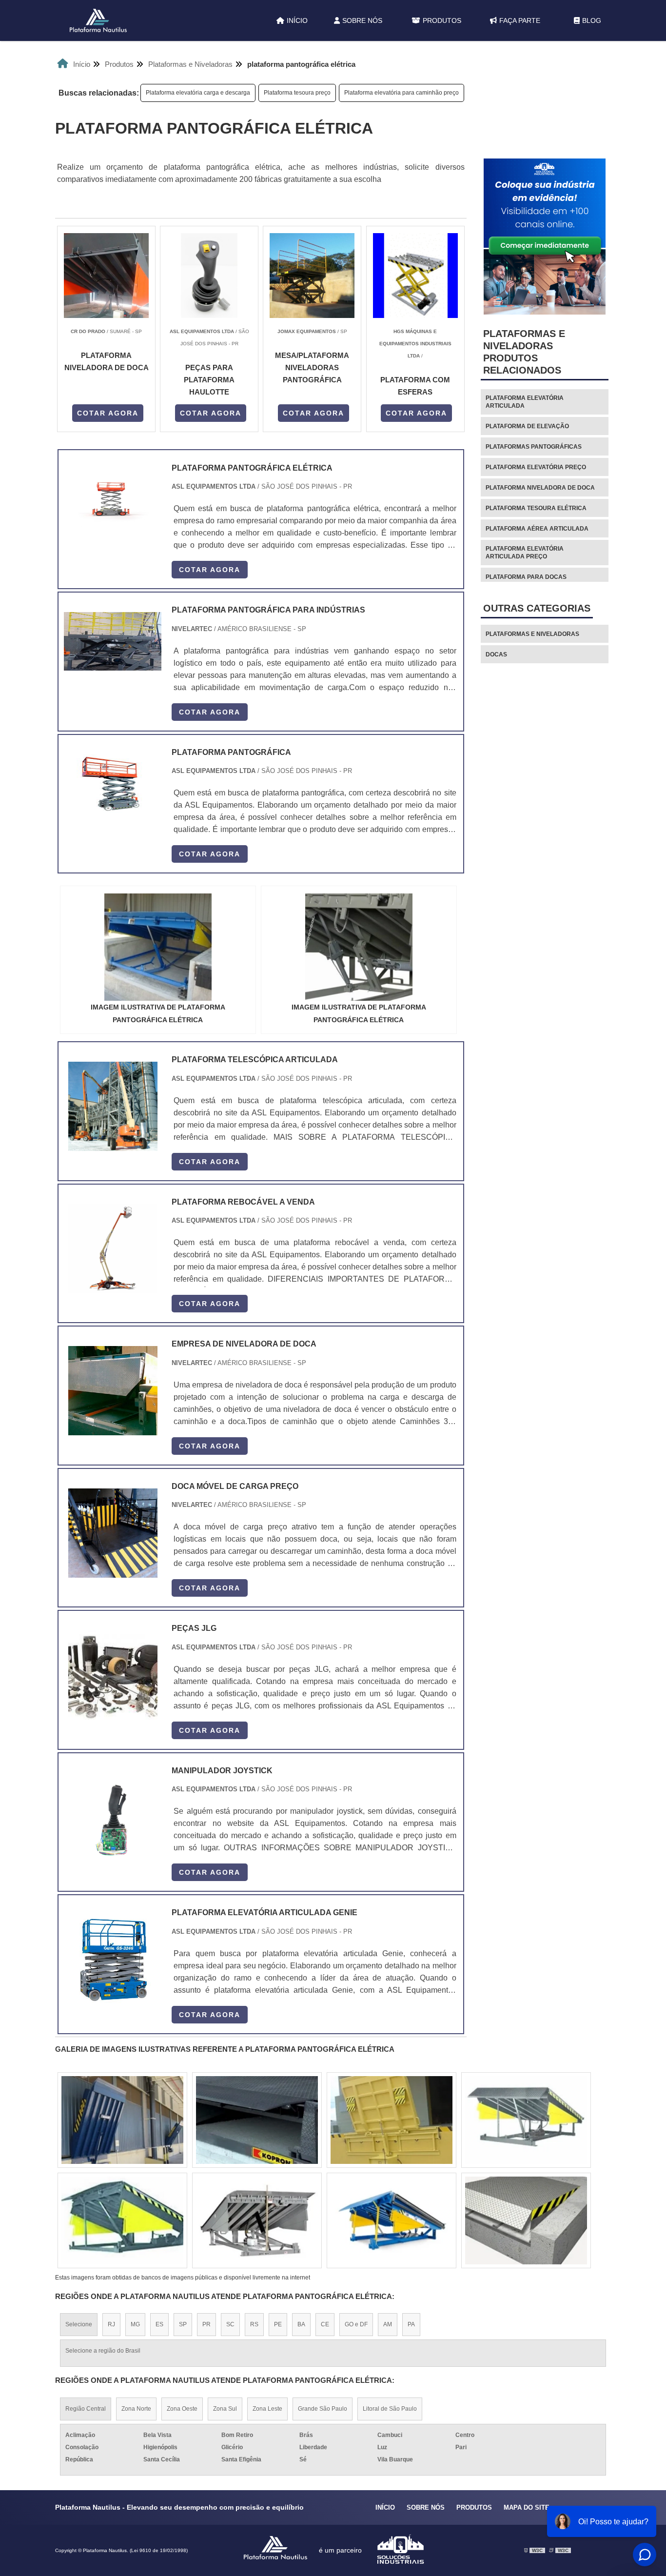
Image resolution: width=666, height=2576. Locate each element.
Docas (496, 654)
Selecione (79, 2324)
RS (254, 2324)
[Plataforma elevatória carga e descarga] (122, 2120)
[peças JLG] (113, 1675)
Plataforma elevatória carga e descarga (198, 93)
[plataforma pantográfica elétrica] (158, 947)
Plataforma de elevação (527, 426)
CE (325, 2324)
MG (135, 2324)
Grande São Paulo (323, 2409)
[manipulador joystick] (113, 1817)
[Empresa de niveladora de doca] (113, 1391)
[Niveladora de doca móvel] (257, 2220)
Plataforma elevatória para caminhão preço (402, 93)
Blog (592, 20)
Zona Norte (136, 2409)
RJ (111, 2324)
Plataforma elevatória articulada (525, 402)
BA (301, 2324)
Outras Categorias (537, 608)
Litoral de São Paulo (390, 2409)
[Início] (98, 20)
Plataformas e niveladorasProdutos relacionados (524, 352)
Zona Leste (267, 2409)
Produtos (442, 20)
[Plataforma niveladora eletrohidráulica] (526, 2120)
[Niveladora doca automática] (257, 2120)
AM (388, 2324)
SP (183, 2324)
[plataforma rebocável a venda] (113, 1249)
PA (411, 2324)
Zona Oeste (182, 2409)
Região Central (86, 2409)
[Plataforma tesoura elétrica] (526, 2220)
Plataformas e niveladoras (532, 634)
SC (230, 2324)
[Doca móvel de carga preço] (113, 1533)
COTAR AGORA (108, 413)
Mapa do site (527, 2507)
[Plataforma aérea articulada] (392, 2120)
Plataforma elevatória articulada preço (525, 553)
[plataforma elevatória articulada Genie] (113, 1959)
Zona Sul (225, 2409)
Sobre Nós (362, 20)
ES (159, 2324)
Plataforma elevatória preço (536, 467)
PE (278, 2324)
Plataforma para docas (526, 577)
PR (206, 2324)
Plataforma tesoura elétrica (536, 508)
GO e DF (356, 2324)
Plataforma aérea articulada (537, 529)
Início (297, 20)
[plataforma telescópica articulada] (113, 1106)
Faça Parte (520, 20)
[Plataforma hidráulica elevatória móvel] (122, 2220)
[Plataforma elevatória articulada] (392, 2220)
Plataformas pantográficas (534, 447)
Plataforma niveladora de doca (540, 488)
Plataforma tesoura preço (297, 93)
